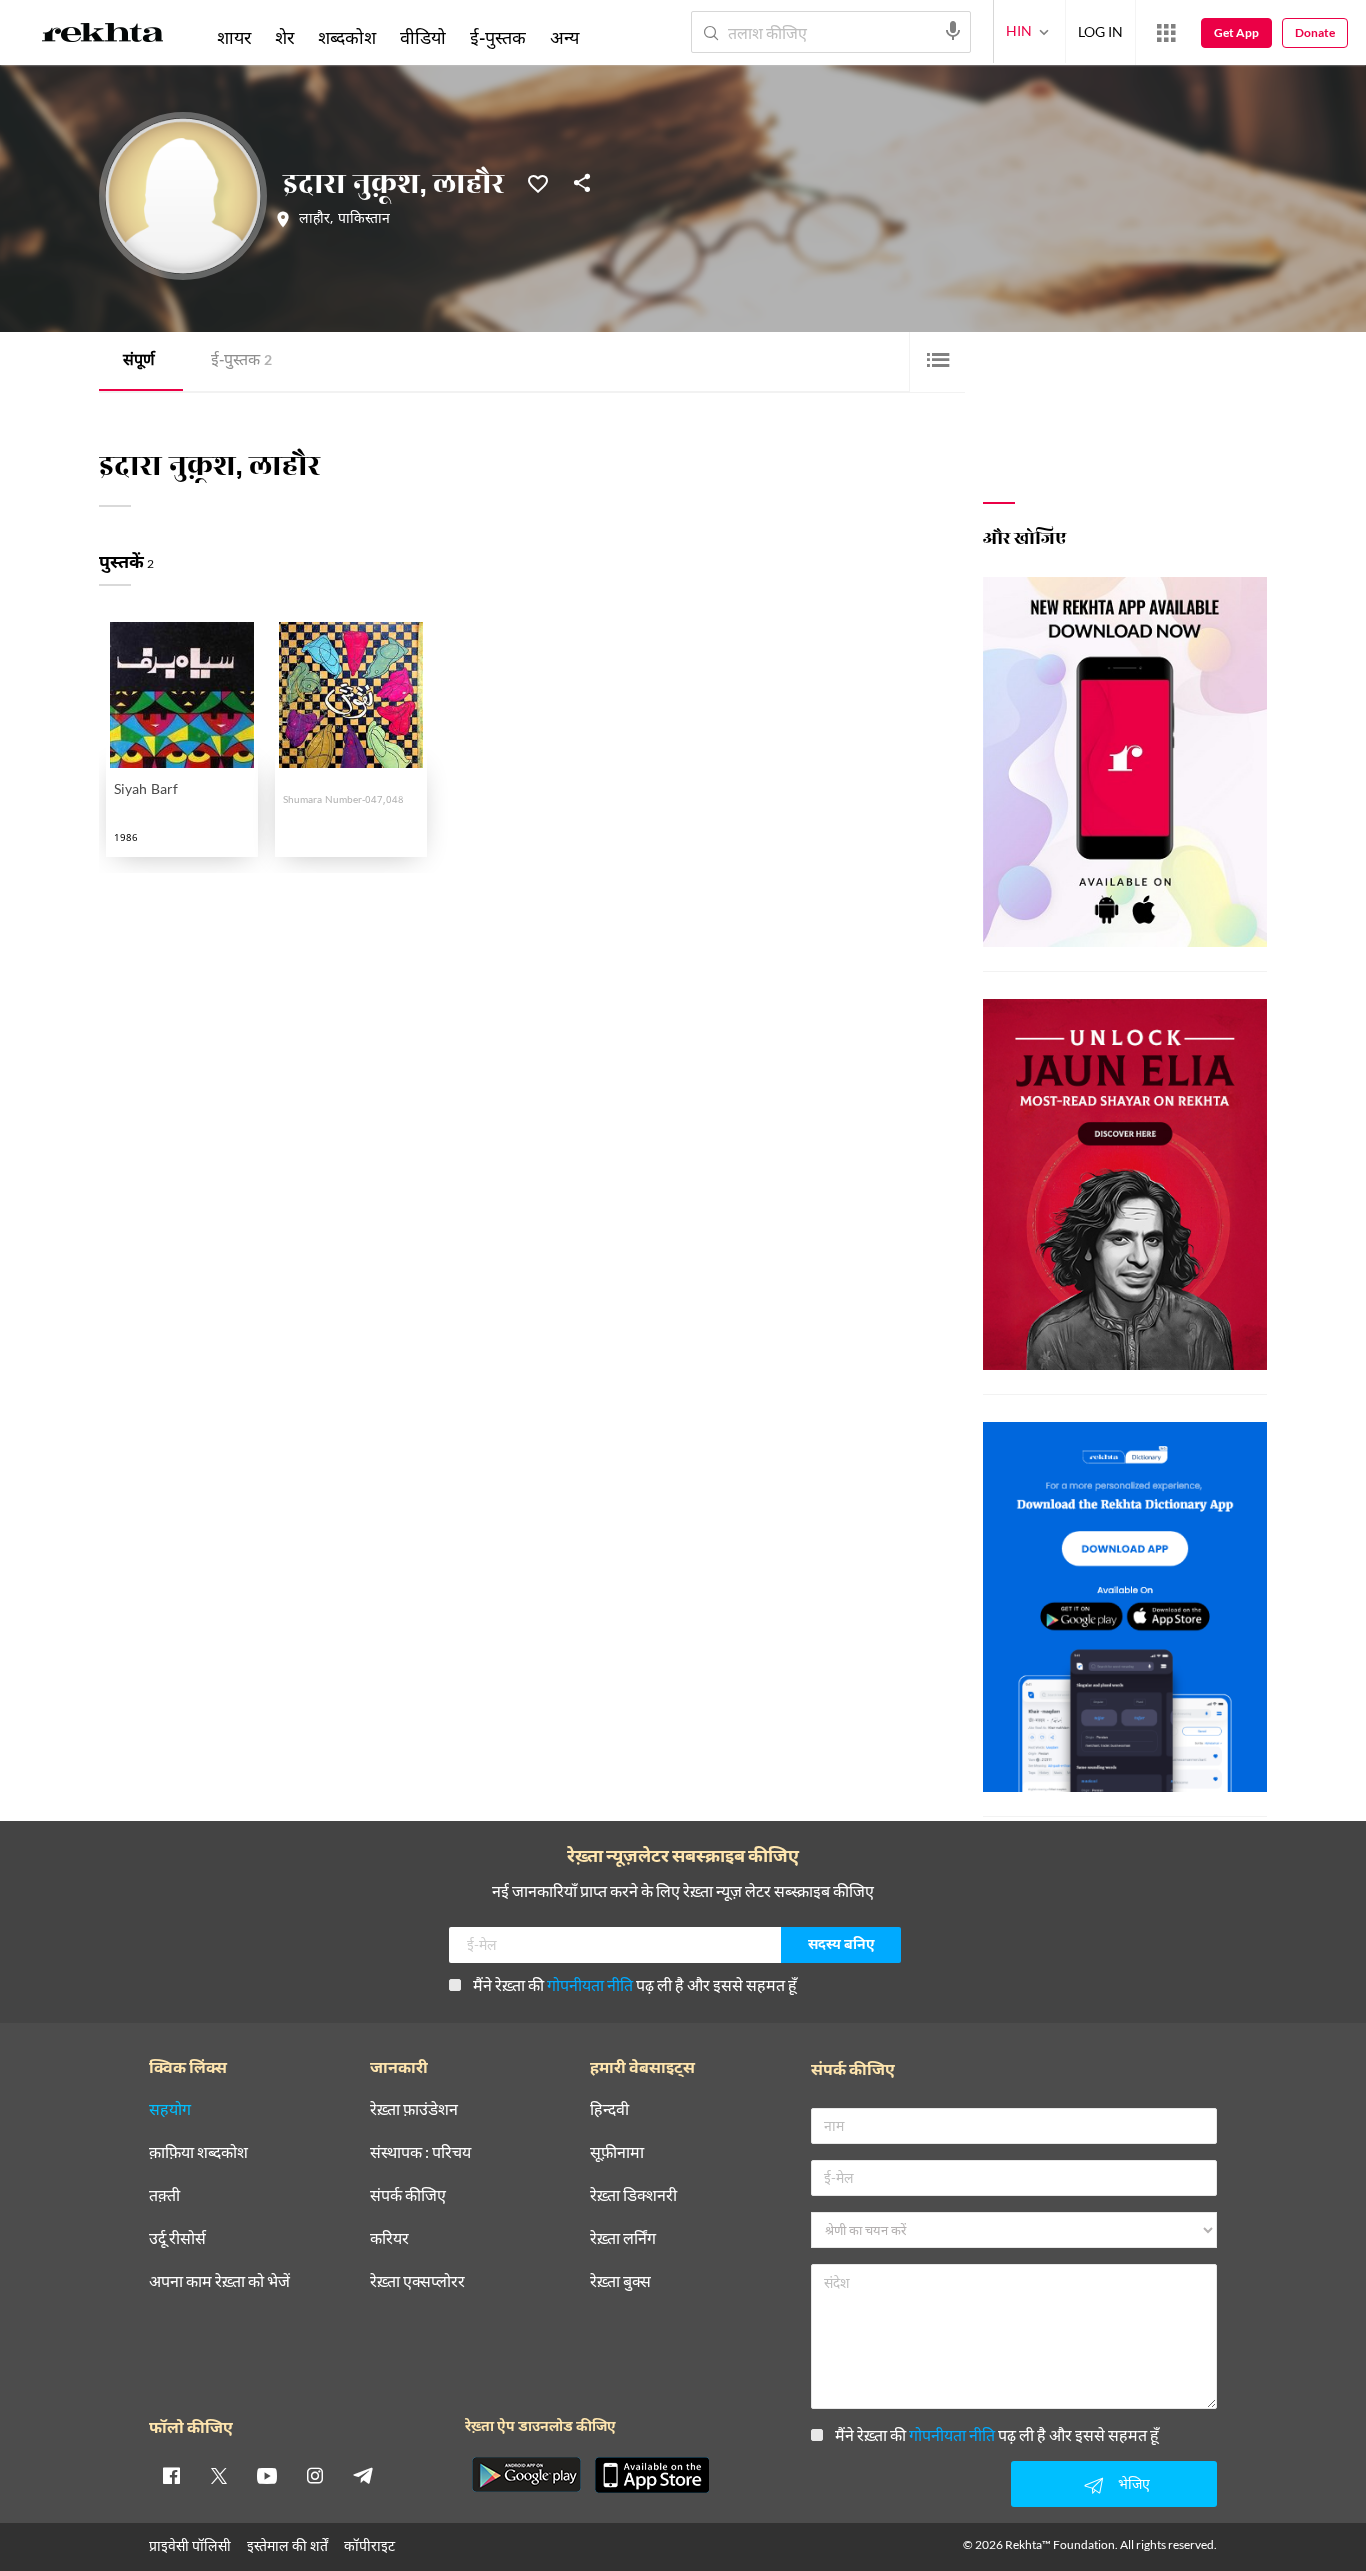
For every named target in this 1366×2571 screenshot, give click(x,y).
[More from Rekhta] (1166, 33)
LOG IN (1100, 31)
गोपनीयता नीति (590, 1984)
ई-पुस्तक (241, 361)
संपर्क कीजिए (408, 2195)
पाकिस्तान (364, 220)
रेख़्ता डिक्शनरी (633, 2195)
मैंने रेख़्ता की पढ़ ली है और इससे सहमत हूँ (635, 1984)
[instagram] (315, 2475)
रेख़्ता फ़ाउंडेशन (414, 2109)
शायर (234, 37)
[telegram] (363, 2475)
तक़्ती (164, 2195)
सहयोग (170, 2109)
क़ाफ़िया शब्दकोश (198, 2152)
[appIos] (652, 2475)
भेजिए (1134, 2483)
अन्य (564, 37)
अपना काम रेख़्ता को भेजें (219, 2281)
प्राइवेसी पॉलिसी (190, 2545)
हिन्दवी (609, 2109)
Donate (1315, 32)
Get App (1236, 32)
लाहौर (314, 220)
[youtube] (267, 2475)
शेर (284, 37)
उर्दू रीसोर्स (177, 2238)
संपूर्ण (139, 361)
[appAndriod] (526, 2475)
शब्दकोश (347, 37)
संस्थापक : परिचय (420, 2152)
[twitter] (219, 2475)
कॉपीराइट (369, 2545)
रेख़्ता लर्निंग (623, 2238)
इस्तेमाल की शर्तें (287, 2545)
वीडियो (423, 37)
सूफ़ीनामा (617, 2152)
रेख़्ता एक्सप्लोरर (417, 2281)
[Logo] (103, 36)
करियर (389, 2238)
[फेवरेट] (538, 182)
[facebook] (171, 2475)
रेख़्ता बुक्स (620, 2281)
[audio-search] (953, 31)
